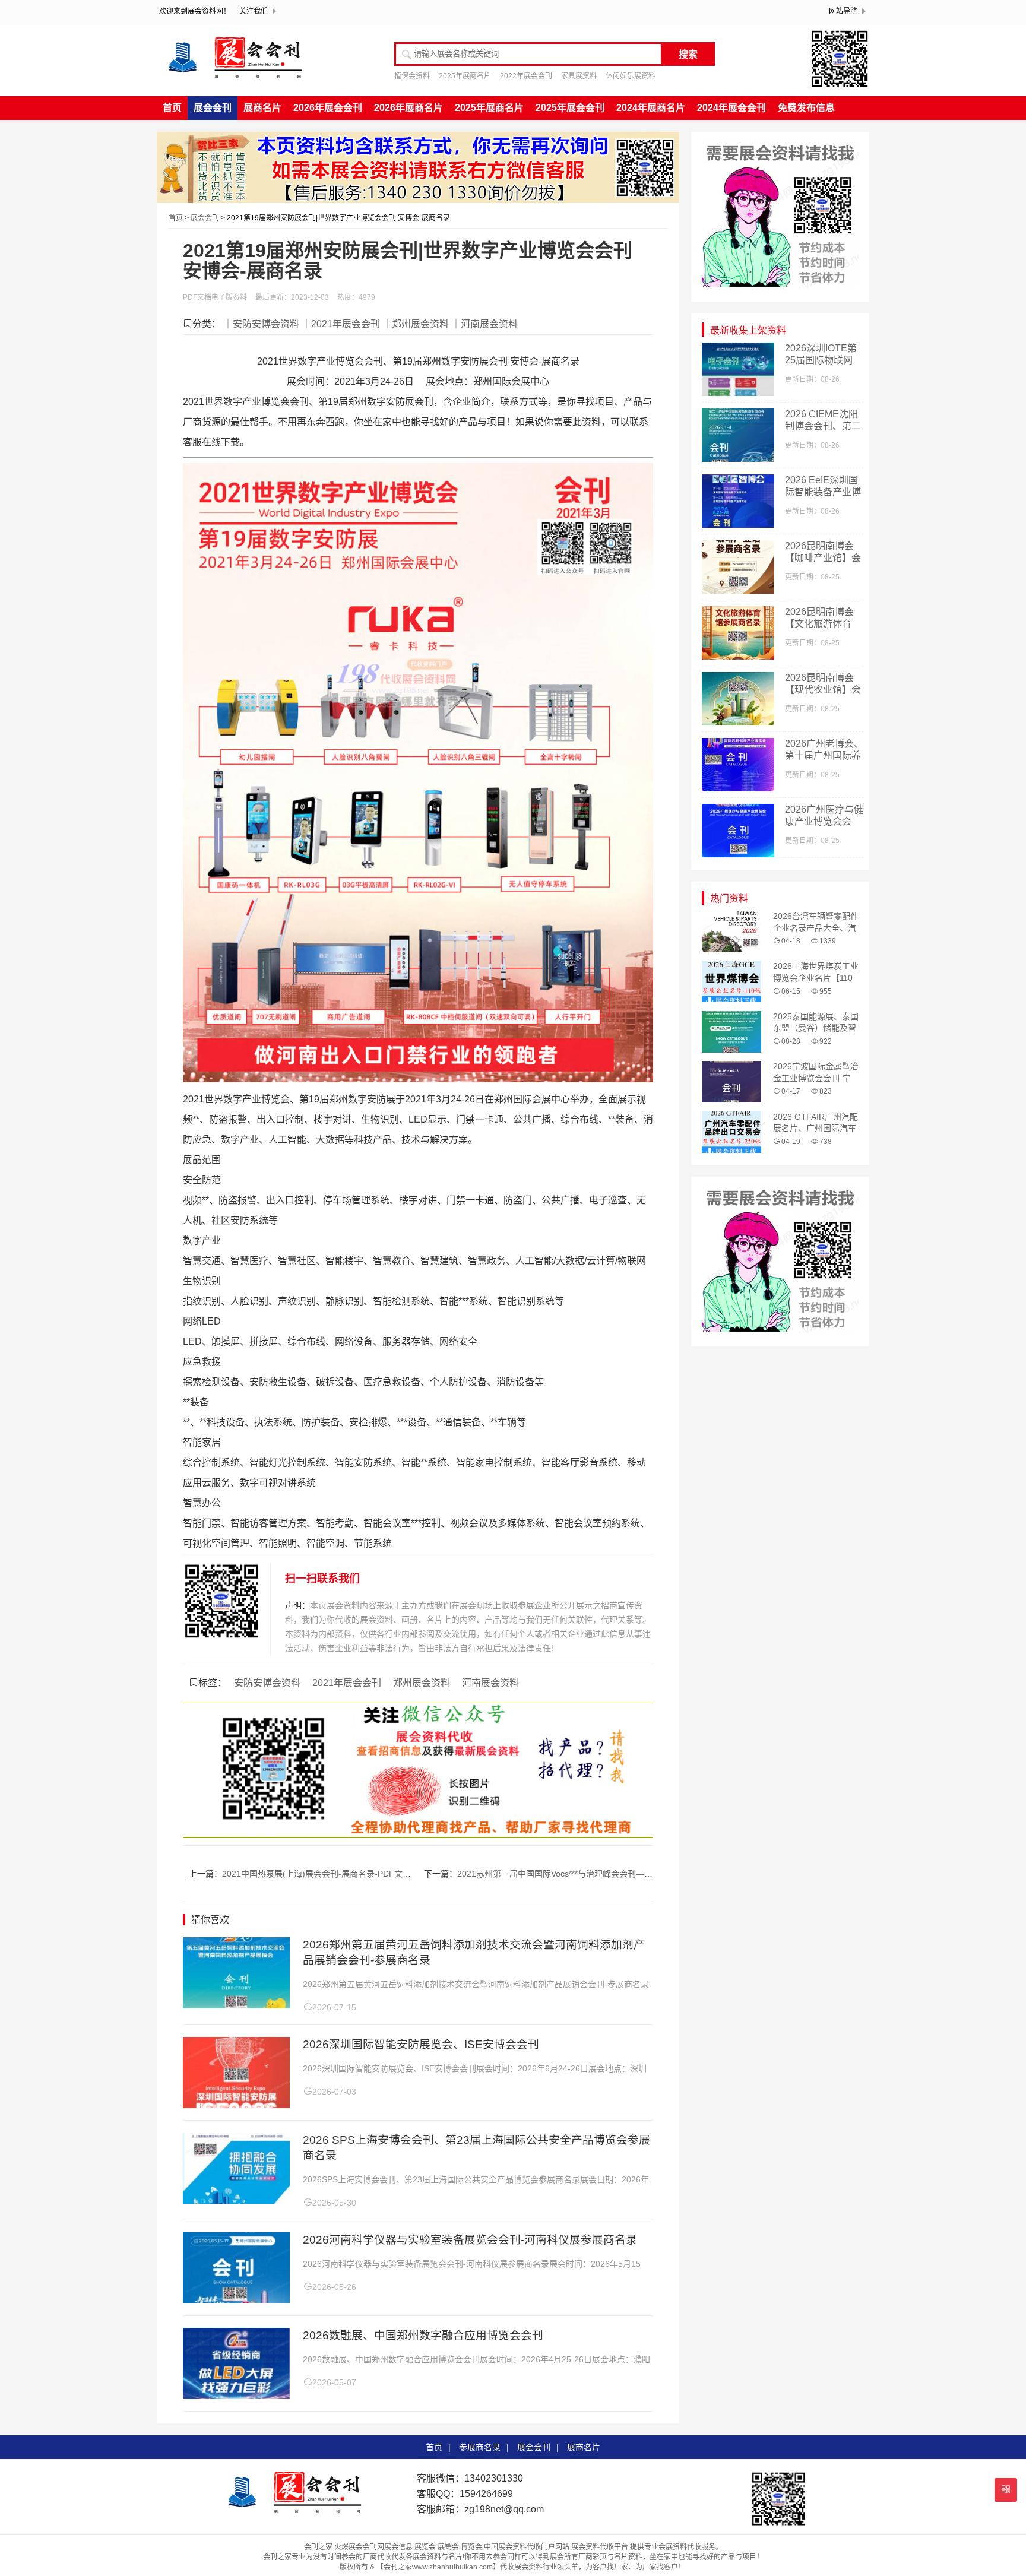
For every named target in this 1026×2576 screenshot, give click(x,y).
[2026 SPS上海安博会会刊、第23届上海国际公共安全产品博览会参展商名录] (236, 2200)
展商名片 (262, 108)
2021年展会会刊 (347, 1683)
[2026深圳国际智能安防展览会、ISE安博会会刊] (236, 2105)
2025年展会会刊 (570, 108)
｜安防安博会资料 (261, 324)
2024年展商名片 (651, 108)
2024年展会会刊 (731, 108)
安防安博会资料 (267, 1683)
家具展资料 (579, 76)
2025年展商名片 (465, 76)
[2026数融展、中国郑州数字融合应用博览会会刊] (236, 2396)
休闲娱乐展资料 (631, 76)
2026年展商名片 (408, 108)
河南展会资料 (490, 1683)
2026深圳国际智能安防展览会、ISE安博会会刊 (421, 2044)
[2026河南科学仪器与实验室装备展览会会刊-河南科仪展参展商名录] (236, 2300)
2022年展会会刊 (526, 76)
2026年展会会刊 (328, 108)
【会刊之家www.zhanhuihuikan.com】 (438, 2567)
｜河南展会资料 (484, 324)
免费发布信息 (806, 108)
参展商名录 (480, 2447)
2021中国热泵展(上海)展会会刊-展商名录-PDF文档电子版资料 (337, 1874)
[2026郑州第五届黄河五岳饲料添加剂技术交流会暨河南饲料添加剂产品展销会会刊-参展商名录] (236, 2005)
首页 (172, 108)
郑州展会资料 (422, 1683)
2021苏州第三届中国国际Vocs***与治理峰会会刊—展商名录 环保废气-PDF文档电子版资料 (624, 1874)
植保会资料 (412, 76)
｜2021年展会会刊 (341, 324)
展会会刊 (213, 108)
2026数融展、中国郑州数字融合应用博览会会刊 (423, 2335)
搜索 (688, 54)
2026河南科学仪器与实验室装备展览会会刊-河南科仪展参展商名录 (470, 2240)
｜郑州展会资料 (416, 324)
